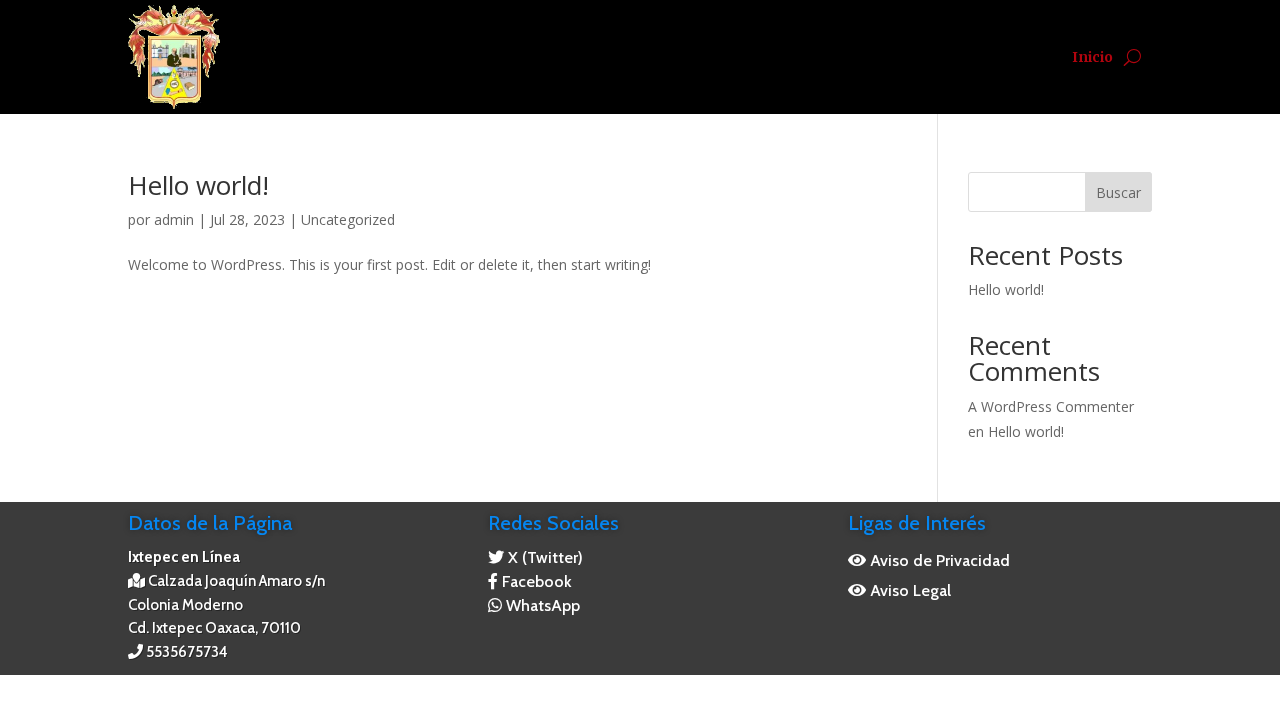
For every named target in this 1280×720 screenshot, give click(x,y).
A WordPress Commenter (1051, 406)
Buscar (1118, 192)
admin (174, 219)
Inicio (1092, 57)
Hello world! (198, 185)
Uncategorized (348, 219)
